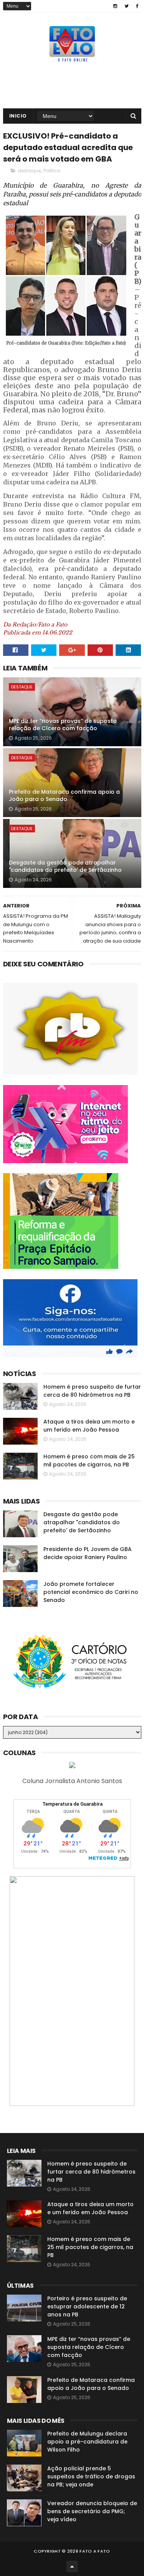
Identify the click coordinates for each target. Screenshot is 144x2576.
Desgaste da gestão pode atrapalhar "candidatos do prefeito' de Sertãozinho (65, 866)
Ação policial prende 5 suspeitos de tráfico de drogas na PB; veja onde (91, 2476)
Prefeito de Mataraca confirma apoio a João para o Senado (64, 796)
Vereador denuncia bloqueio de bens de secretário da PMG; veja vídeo (92, 2511)
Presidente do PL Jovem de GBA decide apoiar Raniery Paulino (88, 1553)
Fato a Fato (95, 2551)
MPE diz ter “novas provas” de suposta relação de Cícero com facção (63, 725)
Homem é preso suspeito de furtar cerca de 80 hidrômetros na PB (92, 1391)
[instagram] (115, 6)
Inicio (18, 116)
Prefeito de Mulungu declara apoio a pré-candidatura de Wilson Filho (87, 2442)
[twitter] (127, 6)
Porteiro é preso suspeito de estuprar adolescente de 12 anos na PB (87, 2306)
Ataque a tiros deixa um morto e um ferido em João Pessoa (89, 1426)
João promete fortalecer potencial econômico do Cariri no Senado (91, 1592)
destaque (29, 171)
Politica (52, 171)
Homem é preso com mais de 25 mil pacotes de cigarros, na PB (89, 1460)
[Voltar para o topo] (72, 2566)
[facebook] (137, 6)
